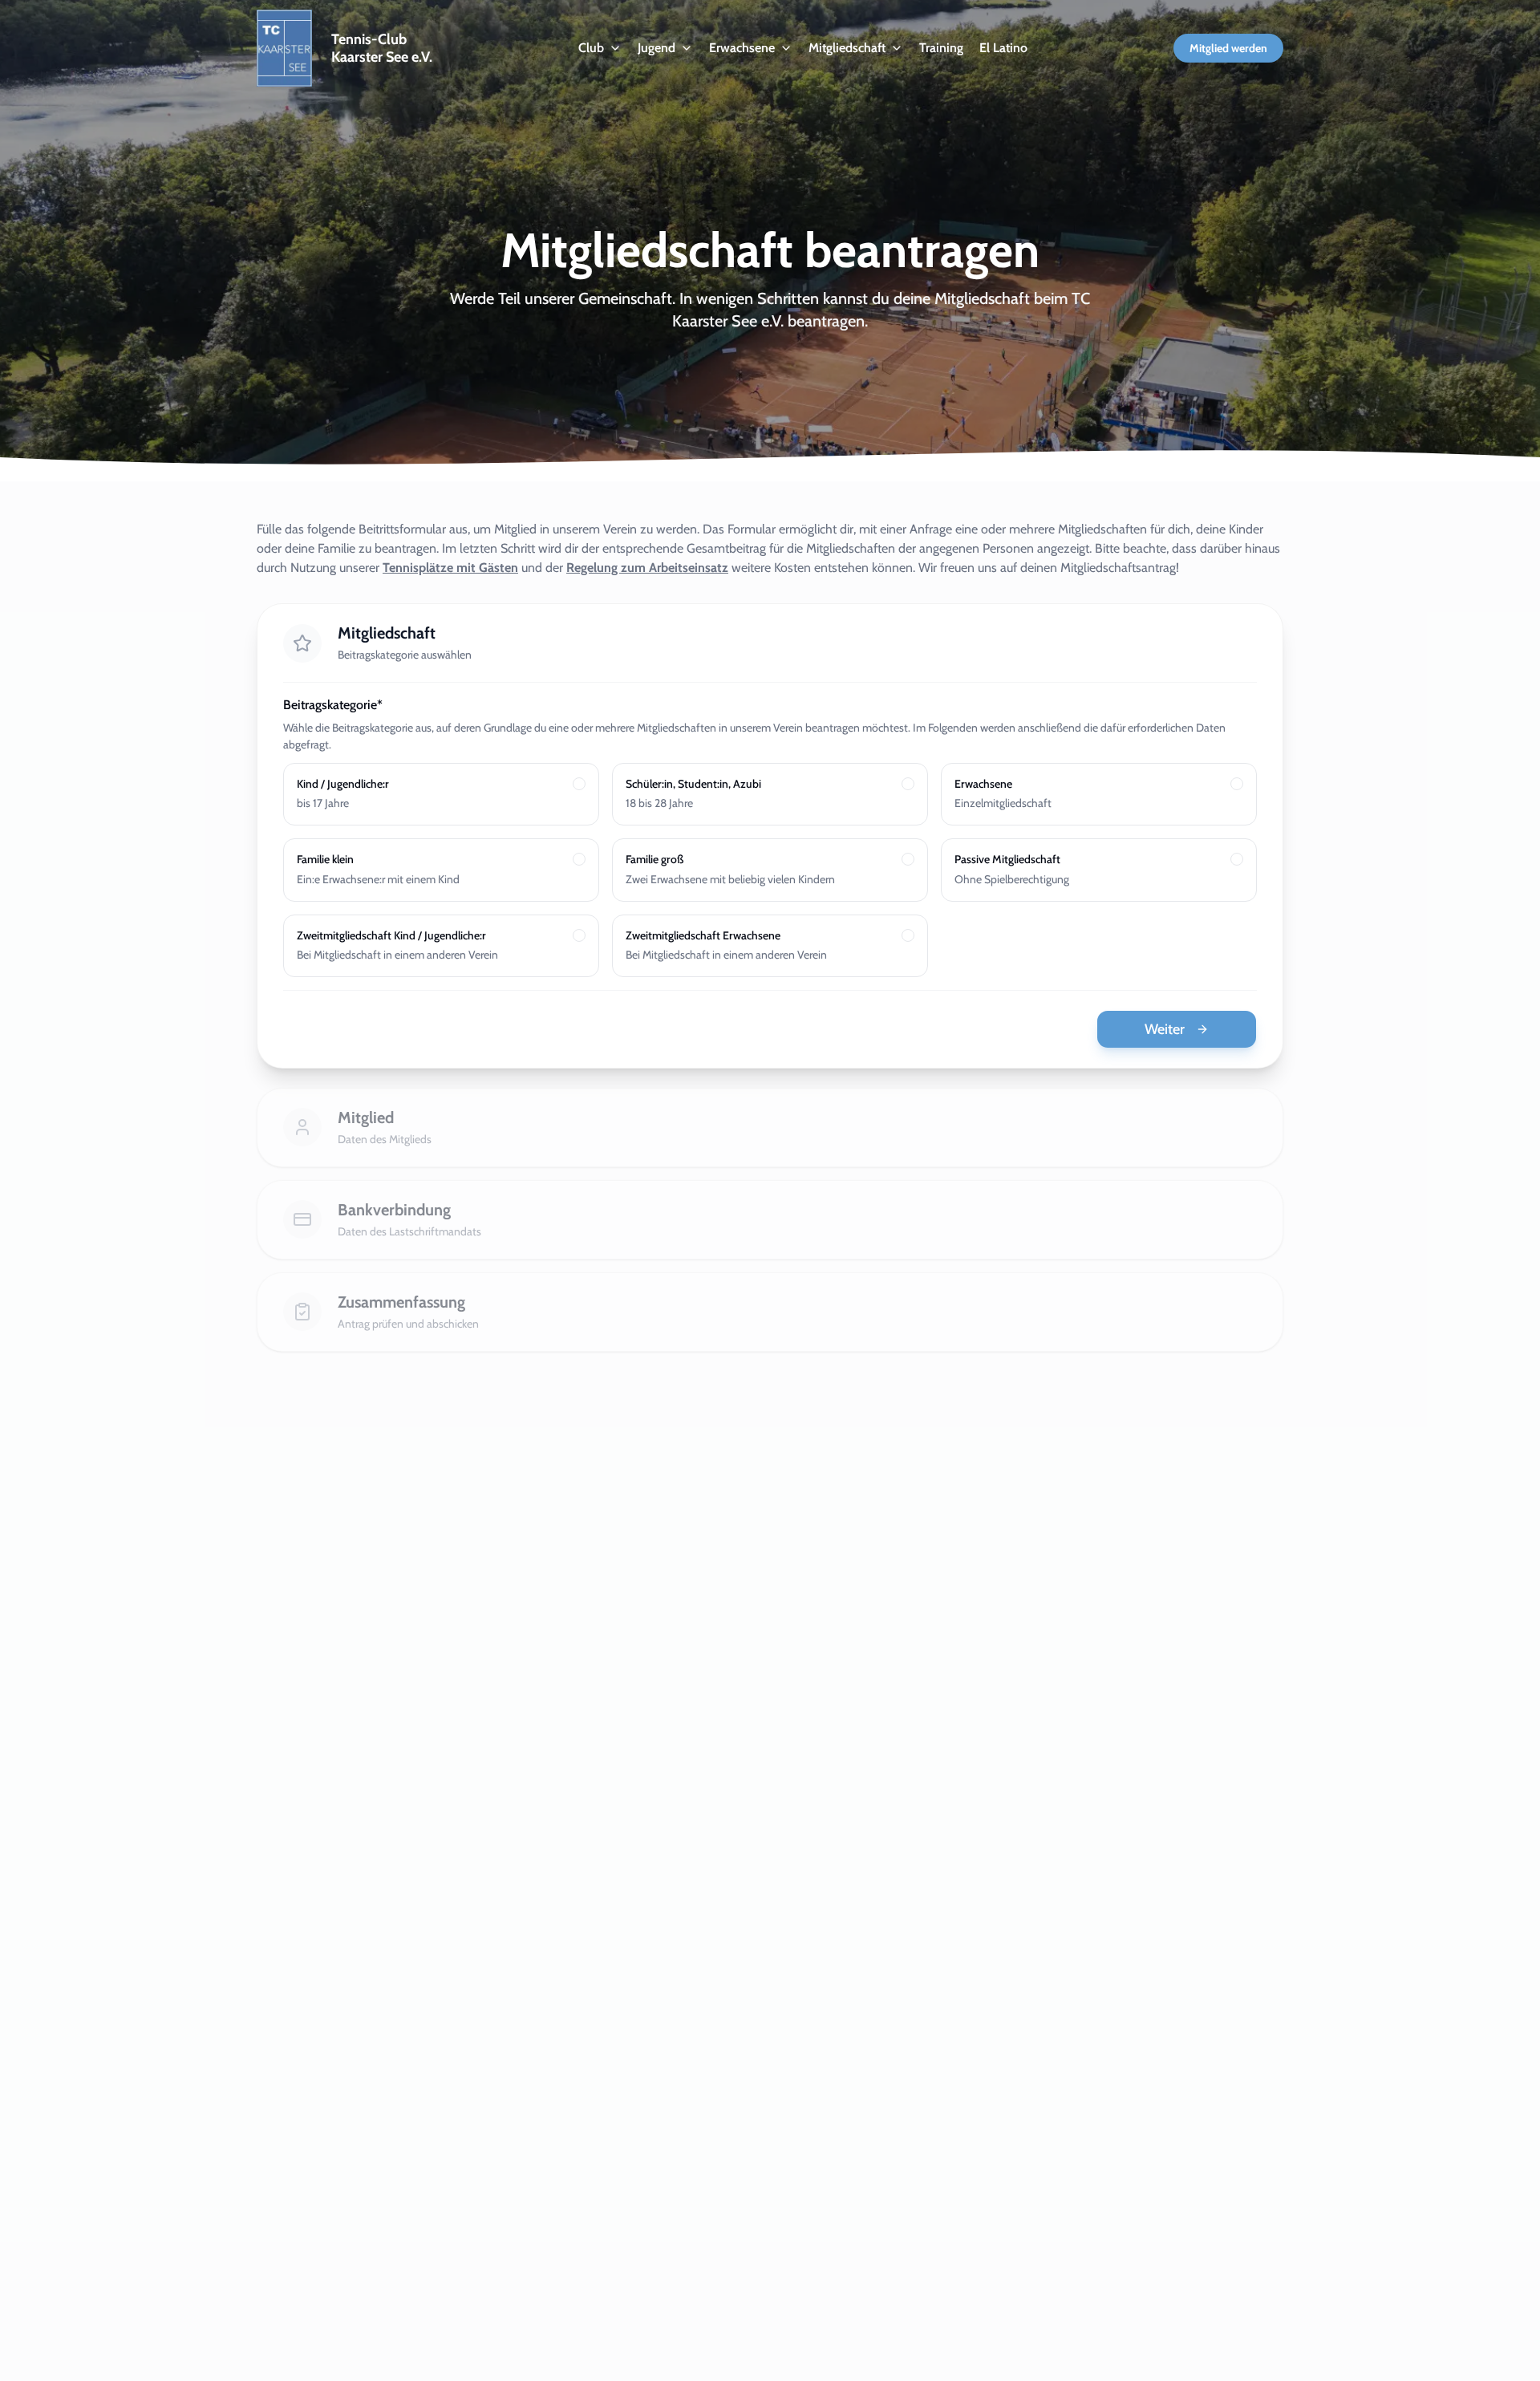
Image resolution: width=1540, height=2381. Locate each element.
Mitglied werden (1228, 48)
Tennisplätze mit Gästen (450, 568)
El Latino (1003, 48)
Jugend (657, 48)
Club (591, 48)
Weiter (1165, 1029)
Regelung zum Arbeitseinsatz (647, 568)
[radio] (579, 784)
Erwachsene (742, 48)
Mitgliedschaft (847, 48)
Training (941, 48)
